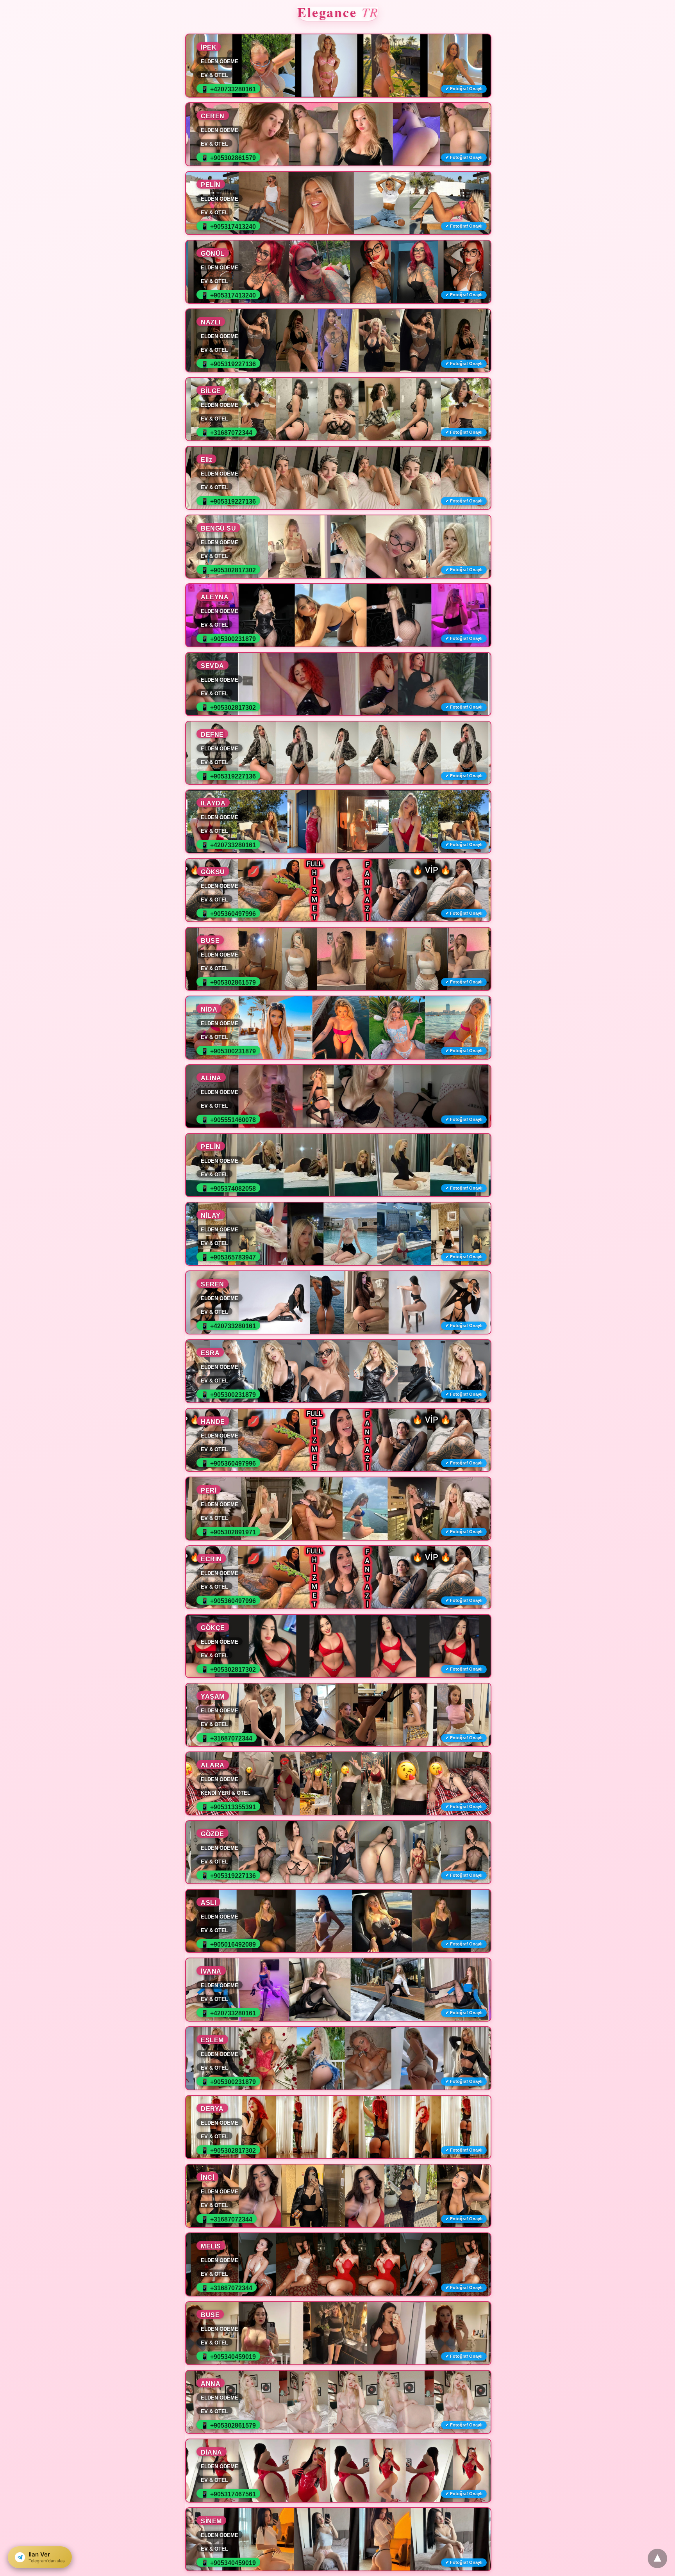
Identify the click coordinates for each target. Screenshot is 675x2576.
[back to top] (657, 2558)
